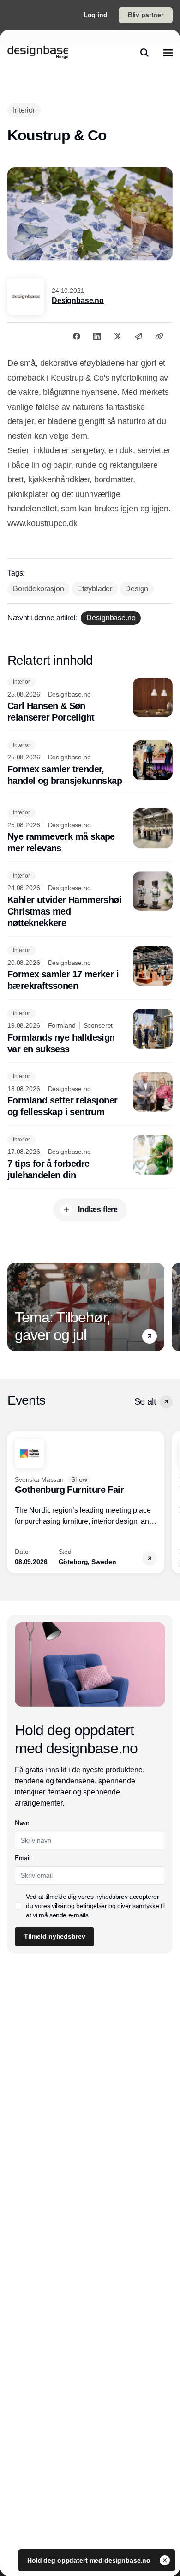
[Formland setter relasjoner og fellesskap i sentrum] (90, 1095)
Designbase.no (78, 300)
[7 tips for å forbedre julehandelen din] (90, 1158)
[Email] (138, 336)
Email (22, 1858)
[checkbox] (18, 1906)
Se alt (145, 1401)
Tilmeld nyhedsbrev (54, 1936)
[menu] (168, 53)
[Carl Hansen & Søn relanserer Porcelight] (90, 701)
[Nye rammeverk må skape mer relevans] (90, 831)
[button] (150, 1336)
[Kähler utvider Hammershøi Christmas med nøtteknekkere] (90, 900)
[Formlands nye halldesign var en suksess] (90, 1032)
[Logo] (38, 53)
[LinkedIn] (97, 336)
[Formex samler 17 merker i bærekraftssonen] (90, 969)
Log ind (96, 15)
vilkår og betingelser (79, 1906)
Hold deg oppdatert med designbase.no (90, 2560)
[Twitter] (118, 336)
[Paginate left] (15, 1307)
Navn (22, 1823)
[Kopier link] (159, 336)
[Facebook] (77, 336)
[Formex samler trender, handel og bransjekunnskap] (90, 764)
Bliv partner (146, 15)
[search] (144, 53)
